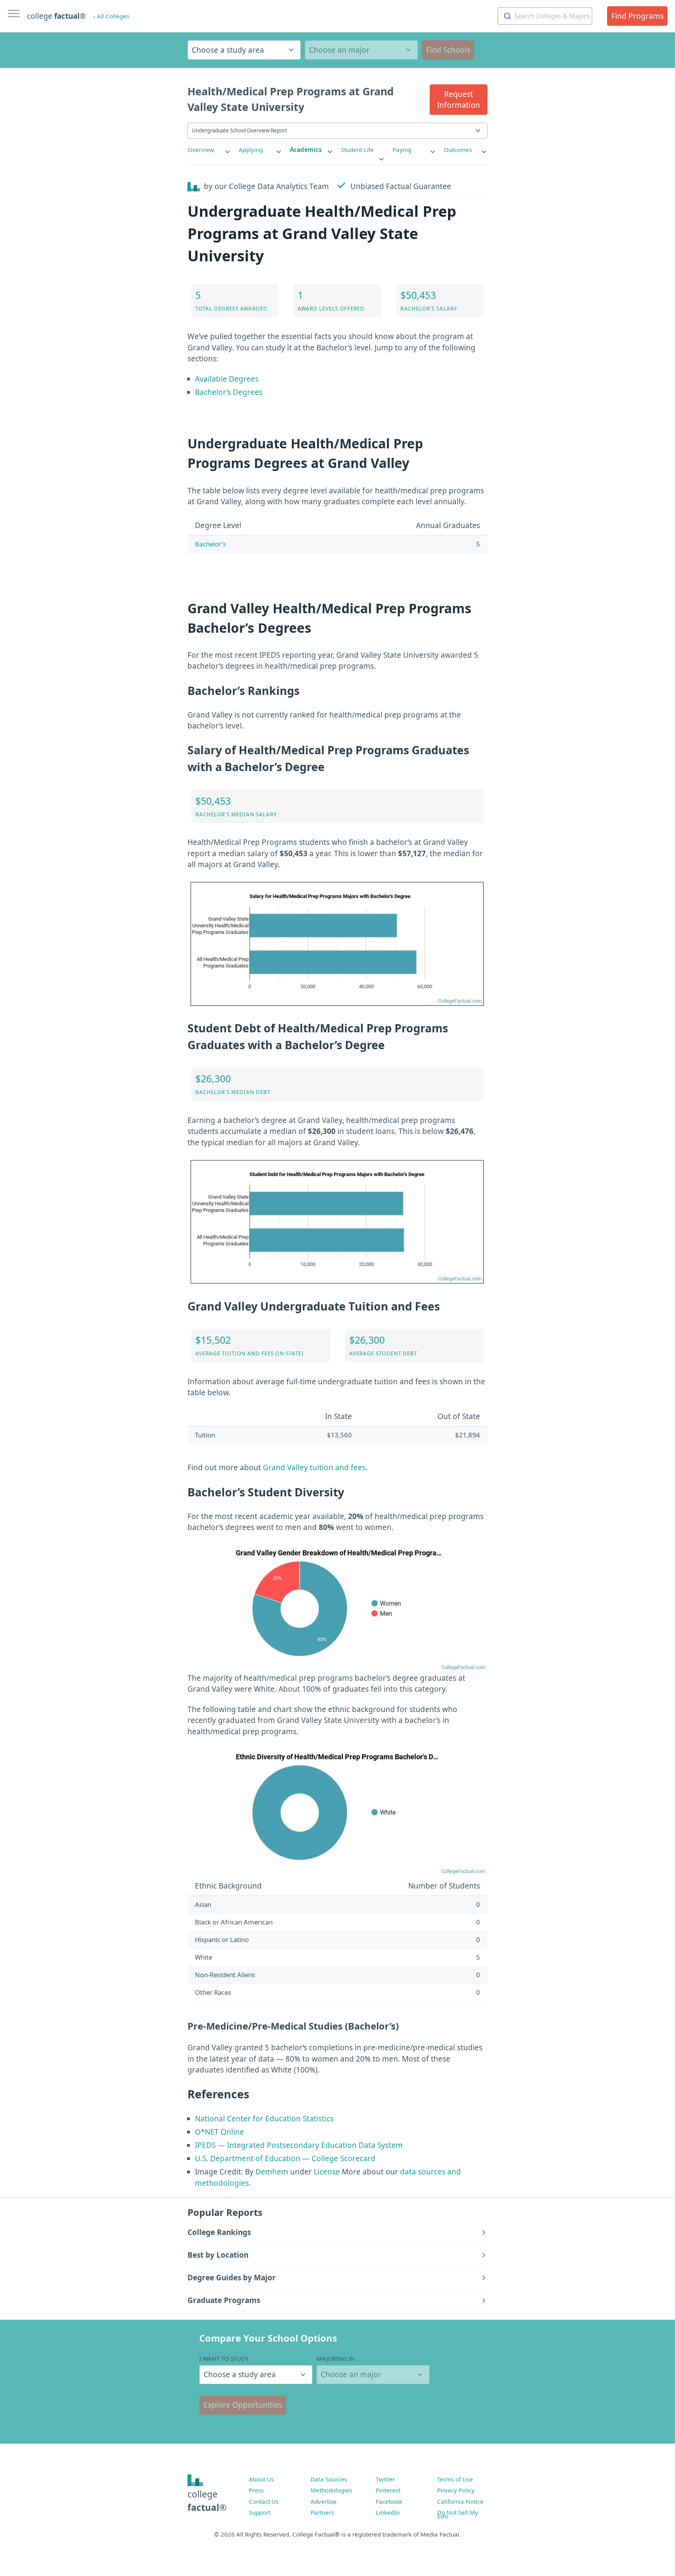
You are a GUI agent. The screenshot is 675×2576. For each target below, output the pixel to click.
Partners (322, 2512)
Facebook (389, 2501)
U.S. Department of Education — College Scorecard (285, 2158)
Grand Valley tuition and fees (314, 1467)
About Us (261, 2479)
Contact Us (264, 2501)
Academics (306, 150)
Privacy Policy (456, 2490)
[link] (209, 150)
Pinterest (388, 2490)
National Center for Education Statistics (264, 2119)
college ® (56, 16)
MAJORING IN (336, 2358)
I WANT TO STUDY (224, 2358)
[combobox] (545, 16)
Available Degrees (227, 379)
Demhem (272, 2172)
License (327, 2172)
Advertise (324, 2501)
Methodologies (331, 2490)
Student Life (357, 150)
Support (260, 2512)
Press (256, 2490)
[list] (209, 150)
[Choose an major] (361, 50)
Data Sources (329, 2479)
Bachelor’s (211, 544)
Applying (251, 150)
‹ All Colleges (111, 16)
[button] (459, 100)
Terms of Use (455, 2479)
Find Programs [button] (637, 16)
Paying (402, 150)
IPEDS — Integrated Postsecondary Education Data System (299, 2145)
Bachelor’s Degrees (229, 392)
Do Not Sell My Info (458, 2514)
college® (207, 2501)
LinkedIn (388, 2512)
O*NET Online (220, 2132)
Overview (201, 150)
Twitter (385, 2479)
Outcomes (458, 150)
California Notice (460, 2501)
